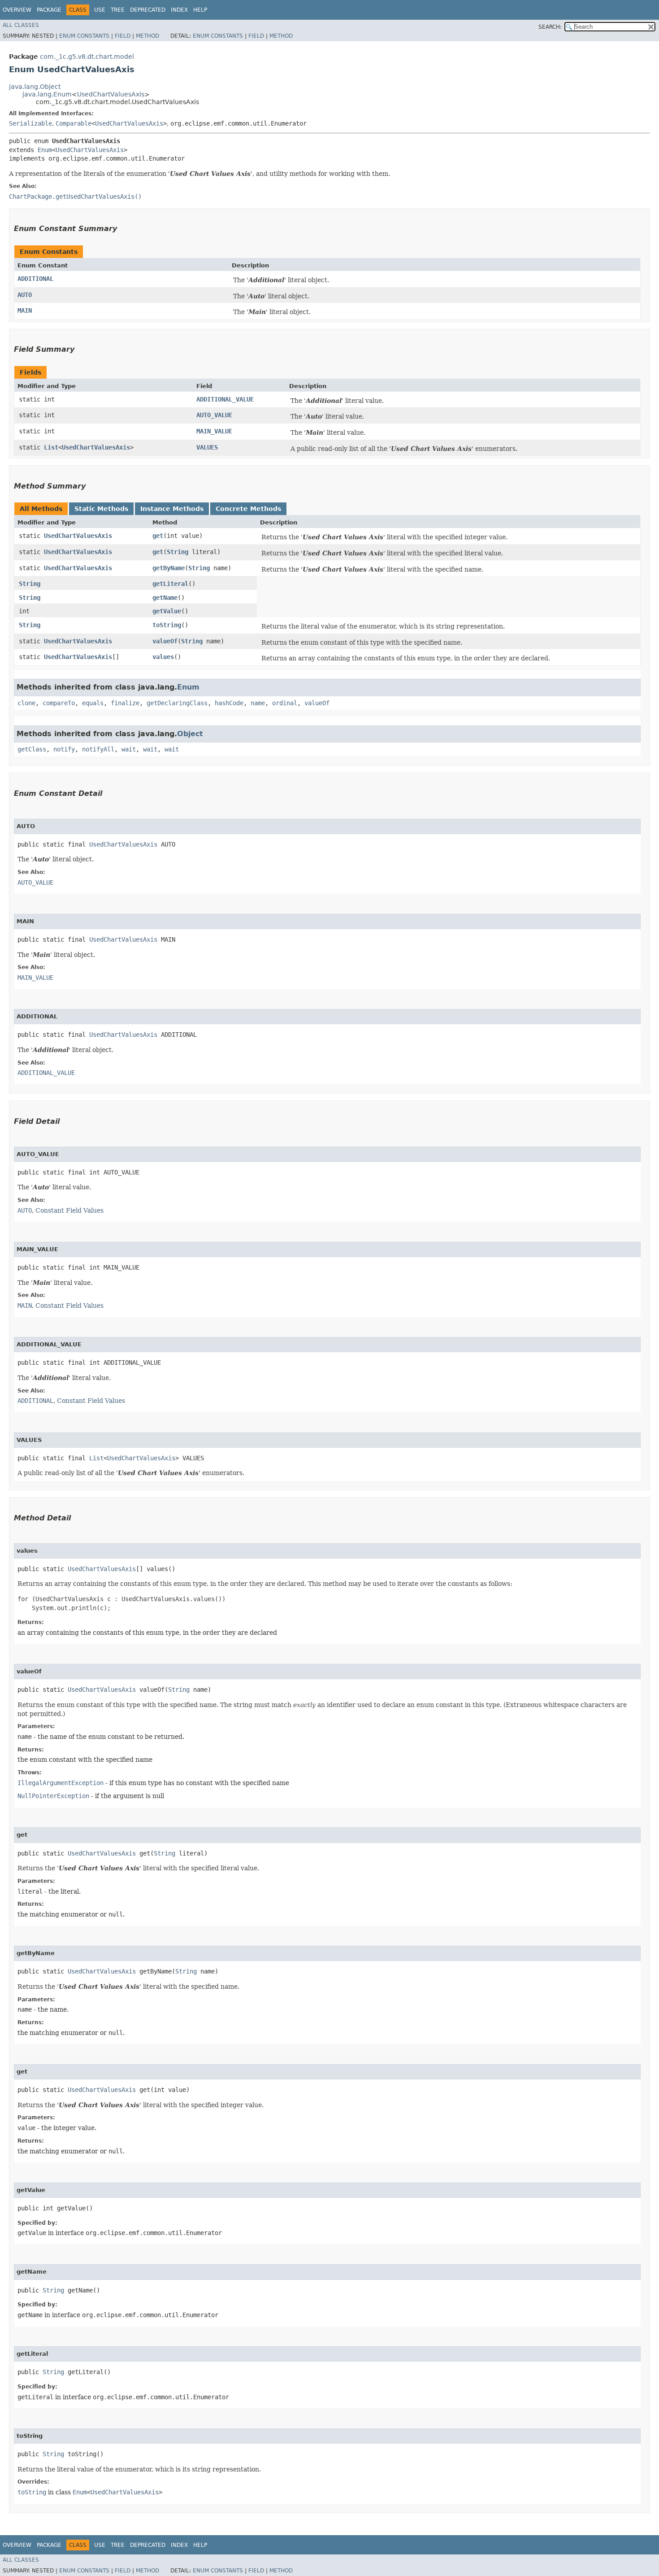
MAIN (25, 310)
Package (49, 10)
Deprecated (148, 10)
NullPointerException (53, 1796)
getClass (32, 749)
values (163, 657)
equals (93, 703)
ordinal (285, 703)
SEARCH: (550, 27)
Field (123, 36)
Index (179, 10)
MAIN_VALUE (214, 431)
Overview (17, 10)
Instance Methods (172, 509)
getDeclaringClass (177, 703)
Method (147, 36)
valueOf (165, 641)
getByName (169, 568)
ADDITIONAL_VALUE (225, 399)
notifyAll (98, 749)
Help (200, 10)
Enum (45, 150)
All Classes (21, 25)
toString (167, 625)
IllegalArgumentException (61, 1783)
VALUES (207, 447)
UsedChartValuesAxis (111, 94)
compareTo (59, 703)
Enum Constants (84, 36)
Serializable (30, 123)
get (158, 536)
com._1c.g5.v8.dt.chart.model (87, 57)
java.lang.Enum (47, 94)
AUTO (25, 295)
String (178, 552)
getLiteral (170, 584)
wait (129, 749)
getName (165, 598)
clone (26, 703)
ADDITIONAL (35, 279)
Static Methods (101, 509)
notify (64, 749)
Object (190, 734)
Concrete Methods (248, 509)
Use (100, 10)
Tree (118, 10)
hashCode (229, 703)
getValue (167, 611)
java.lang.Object (35, 87)
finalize (125, 703)
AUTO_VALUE (214, 415)
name (258, 703)
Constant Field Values (69, 1210)
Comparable (74, 123)
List (51, 447)
